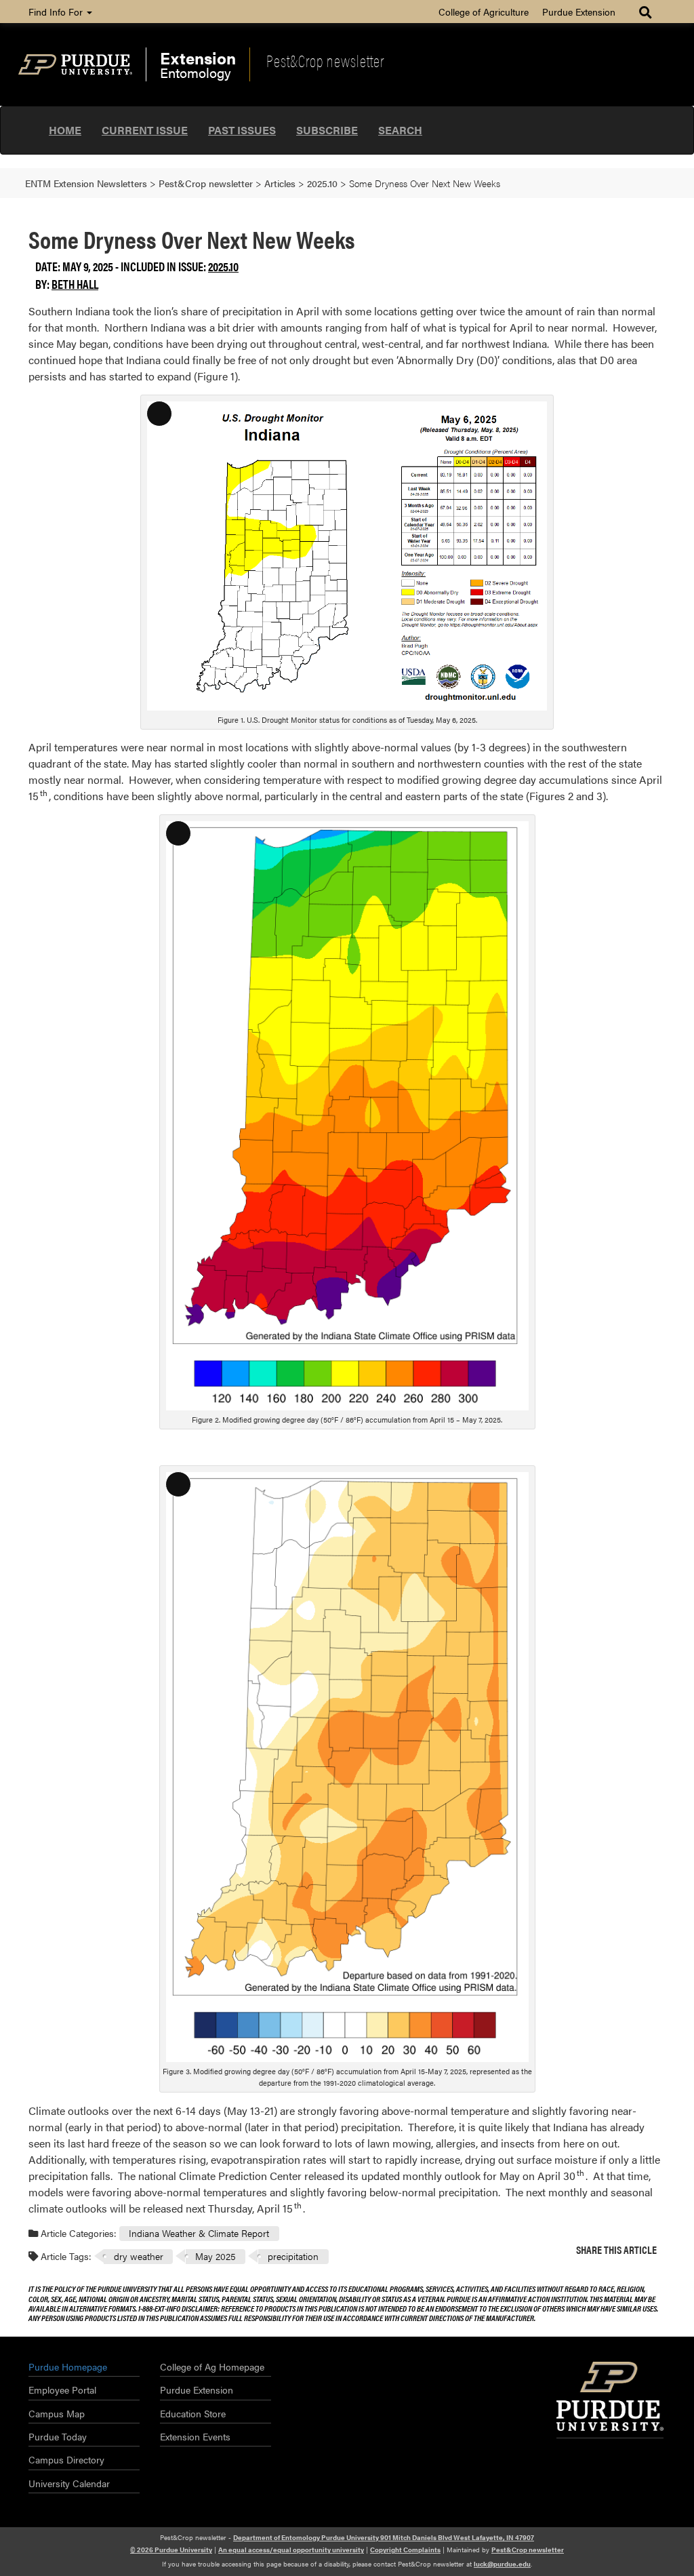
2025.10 (223, 266)
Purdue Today (58, 2436)
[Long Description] (347, 554)
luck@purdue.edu (502, 2564)
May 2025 (216, 2256)
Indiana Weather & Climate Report (199, 2233)
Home (65, 130)
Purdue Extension (579, 12)
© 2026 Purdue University (171, 2550)
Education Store (193, 2413)
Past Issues (242, 130)
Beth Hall (75, 284)
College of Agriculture (484, 12)
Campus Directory (66, 2459)
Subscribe (327, 130)
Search (400, 130)
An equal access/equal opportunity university (291, 2550)
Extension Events (195, 2436)
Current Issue (145, 130)
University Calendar (69, 2483)
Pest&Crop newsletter (325, 60)
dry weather (139, 2256)
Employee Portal (62, 2390)
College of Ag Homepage (212, 2366)
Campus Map (57, 2413)
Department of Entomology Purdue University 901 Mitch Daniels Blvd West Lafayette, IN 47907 (384, 2537)
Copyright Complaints (405, 2550)
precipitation (293, 2256)
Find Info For (57, 12)
